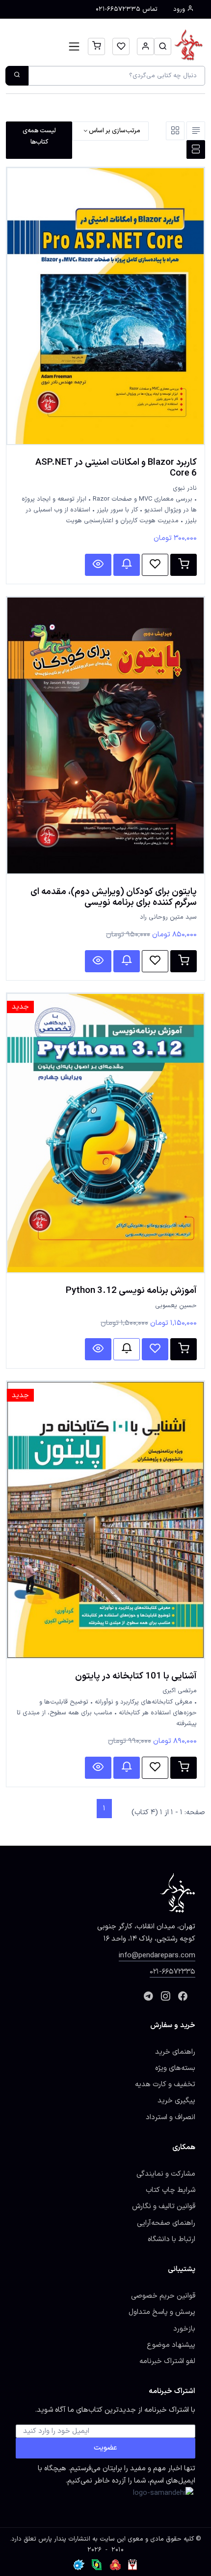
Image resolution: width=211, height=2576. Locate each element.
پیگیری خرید (176, 2100)
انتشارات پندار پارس (64, 2539)
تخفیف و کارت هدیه (165, 2084)
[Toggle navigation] (74, 46)
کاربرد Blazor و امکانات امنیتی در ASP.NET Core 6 (116, 468)
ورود (180, 9)
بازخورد (184, 2329)
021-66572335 (172, 1972)
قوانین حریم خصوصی (163, 2296)
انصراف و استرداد (171, 2117)
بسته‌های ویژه (175, 2068)
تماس (127, 9)
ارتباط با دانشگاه (171, 2239)
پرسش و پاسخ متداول (162, 2312)
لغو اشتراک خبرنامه (167, 2361)
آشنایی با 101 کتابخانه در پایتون (136, 1676)
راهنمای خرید (175, 2052)
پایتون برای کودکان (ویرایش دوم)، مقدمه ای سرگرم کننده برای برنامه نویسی (114, 897)
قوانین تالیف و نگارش (164, 2206)
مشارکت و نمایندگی (166, 2174)
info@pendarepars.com (157, 1955)
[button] (163, 46)
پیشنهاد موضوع (171, 2345)
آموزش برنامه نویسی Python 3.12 (131, 1290)
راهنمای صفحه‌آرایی (166, 2223)
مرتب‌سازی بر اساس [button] (114, 131)
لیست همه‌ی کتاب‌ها (39, 136)
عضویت (105, 2448)
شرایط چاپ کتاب (171, 2190)
